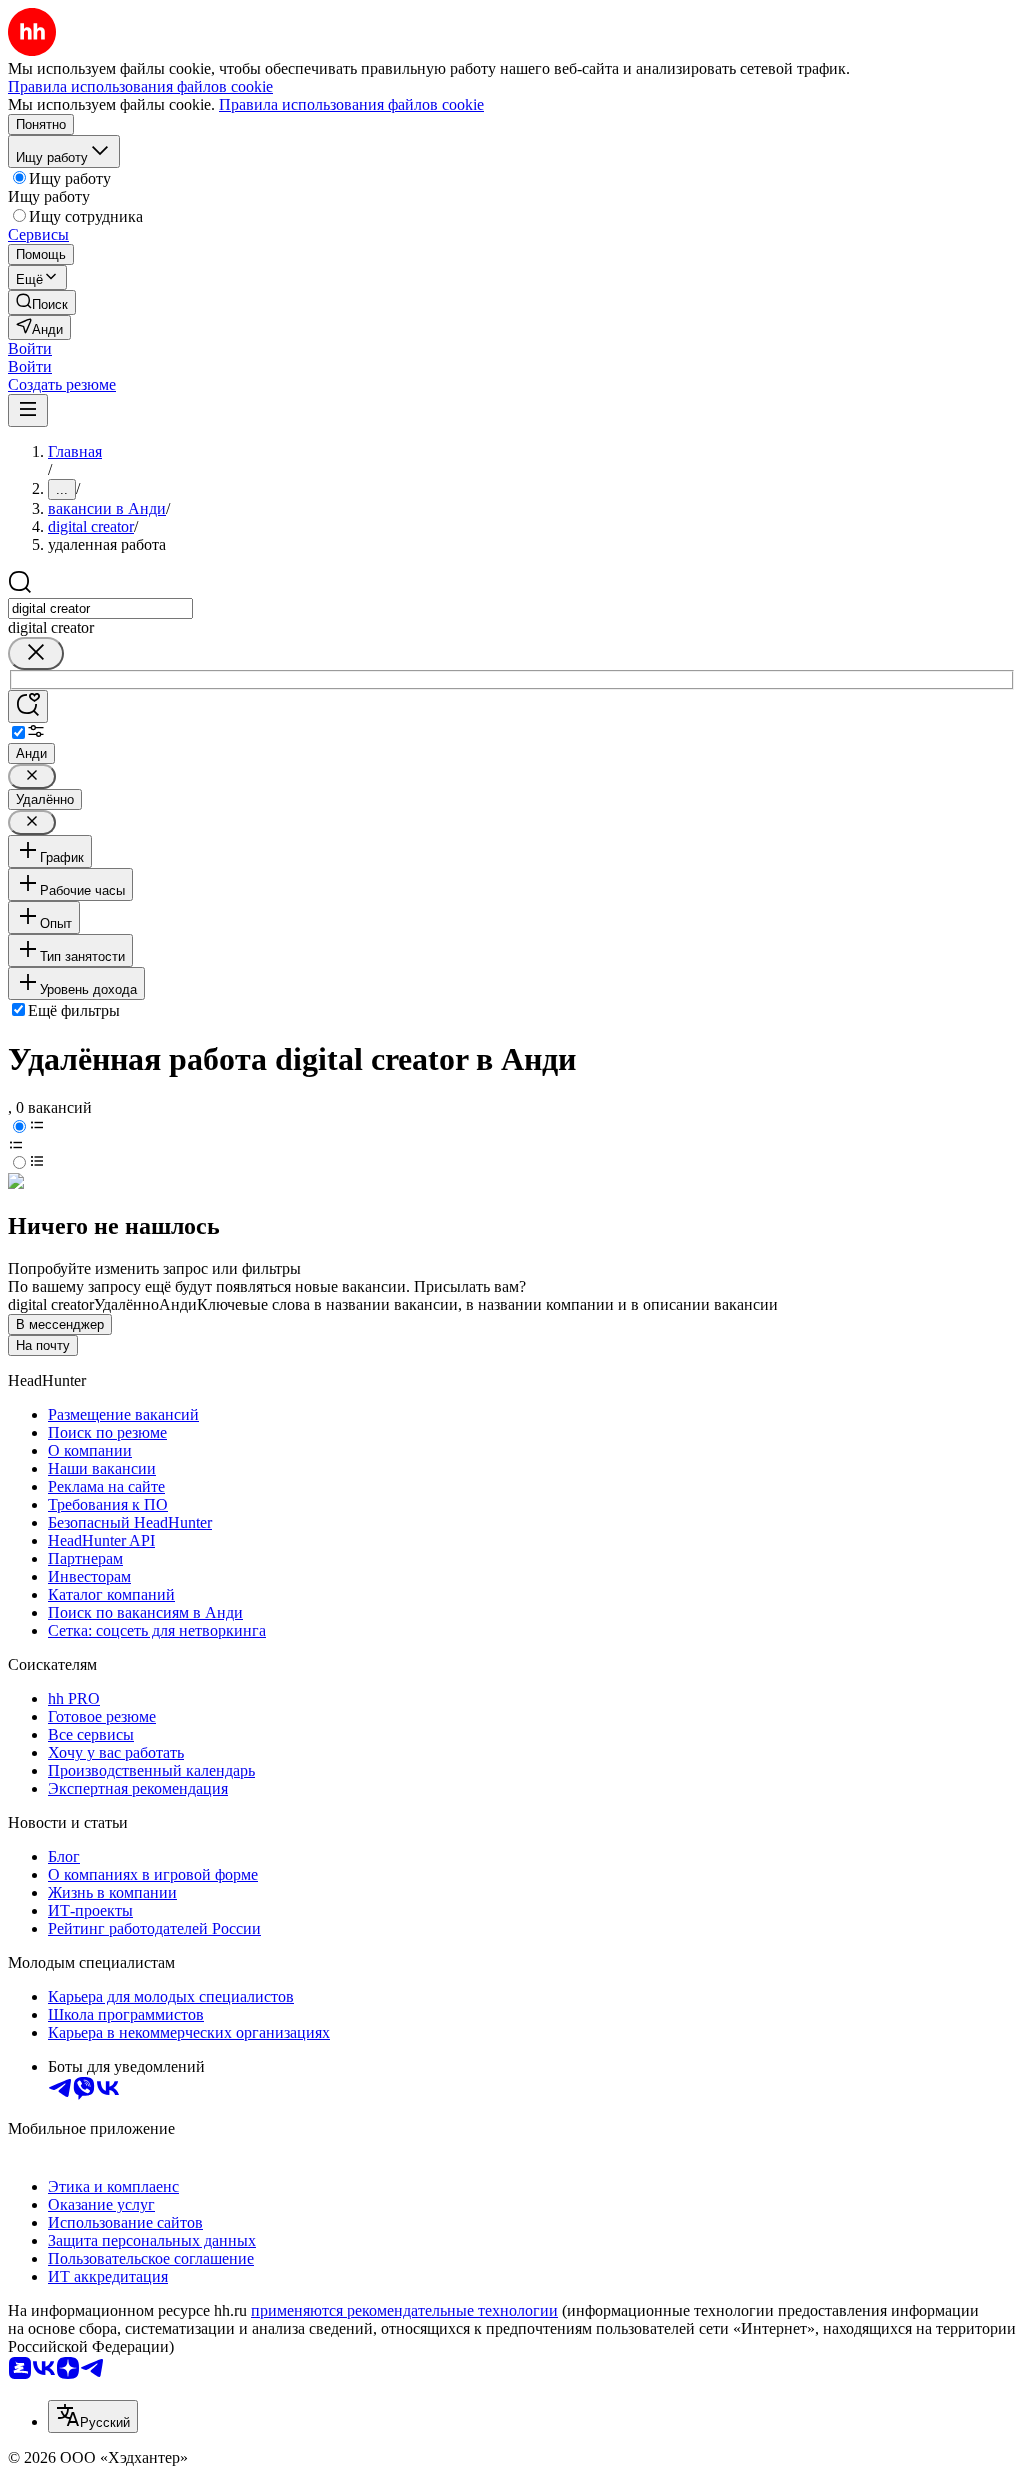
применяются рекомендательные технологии (404, 2310)
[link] (42, 302)
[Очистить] (36, 653)
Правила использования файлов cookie (351, 104)
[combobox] (100, 608)
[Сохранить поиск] (28, 706)
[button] (30, 348)
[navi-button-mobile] (28, 410)
